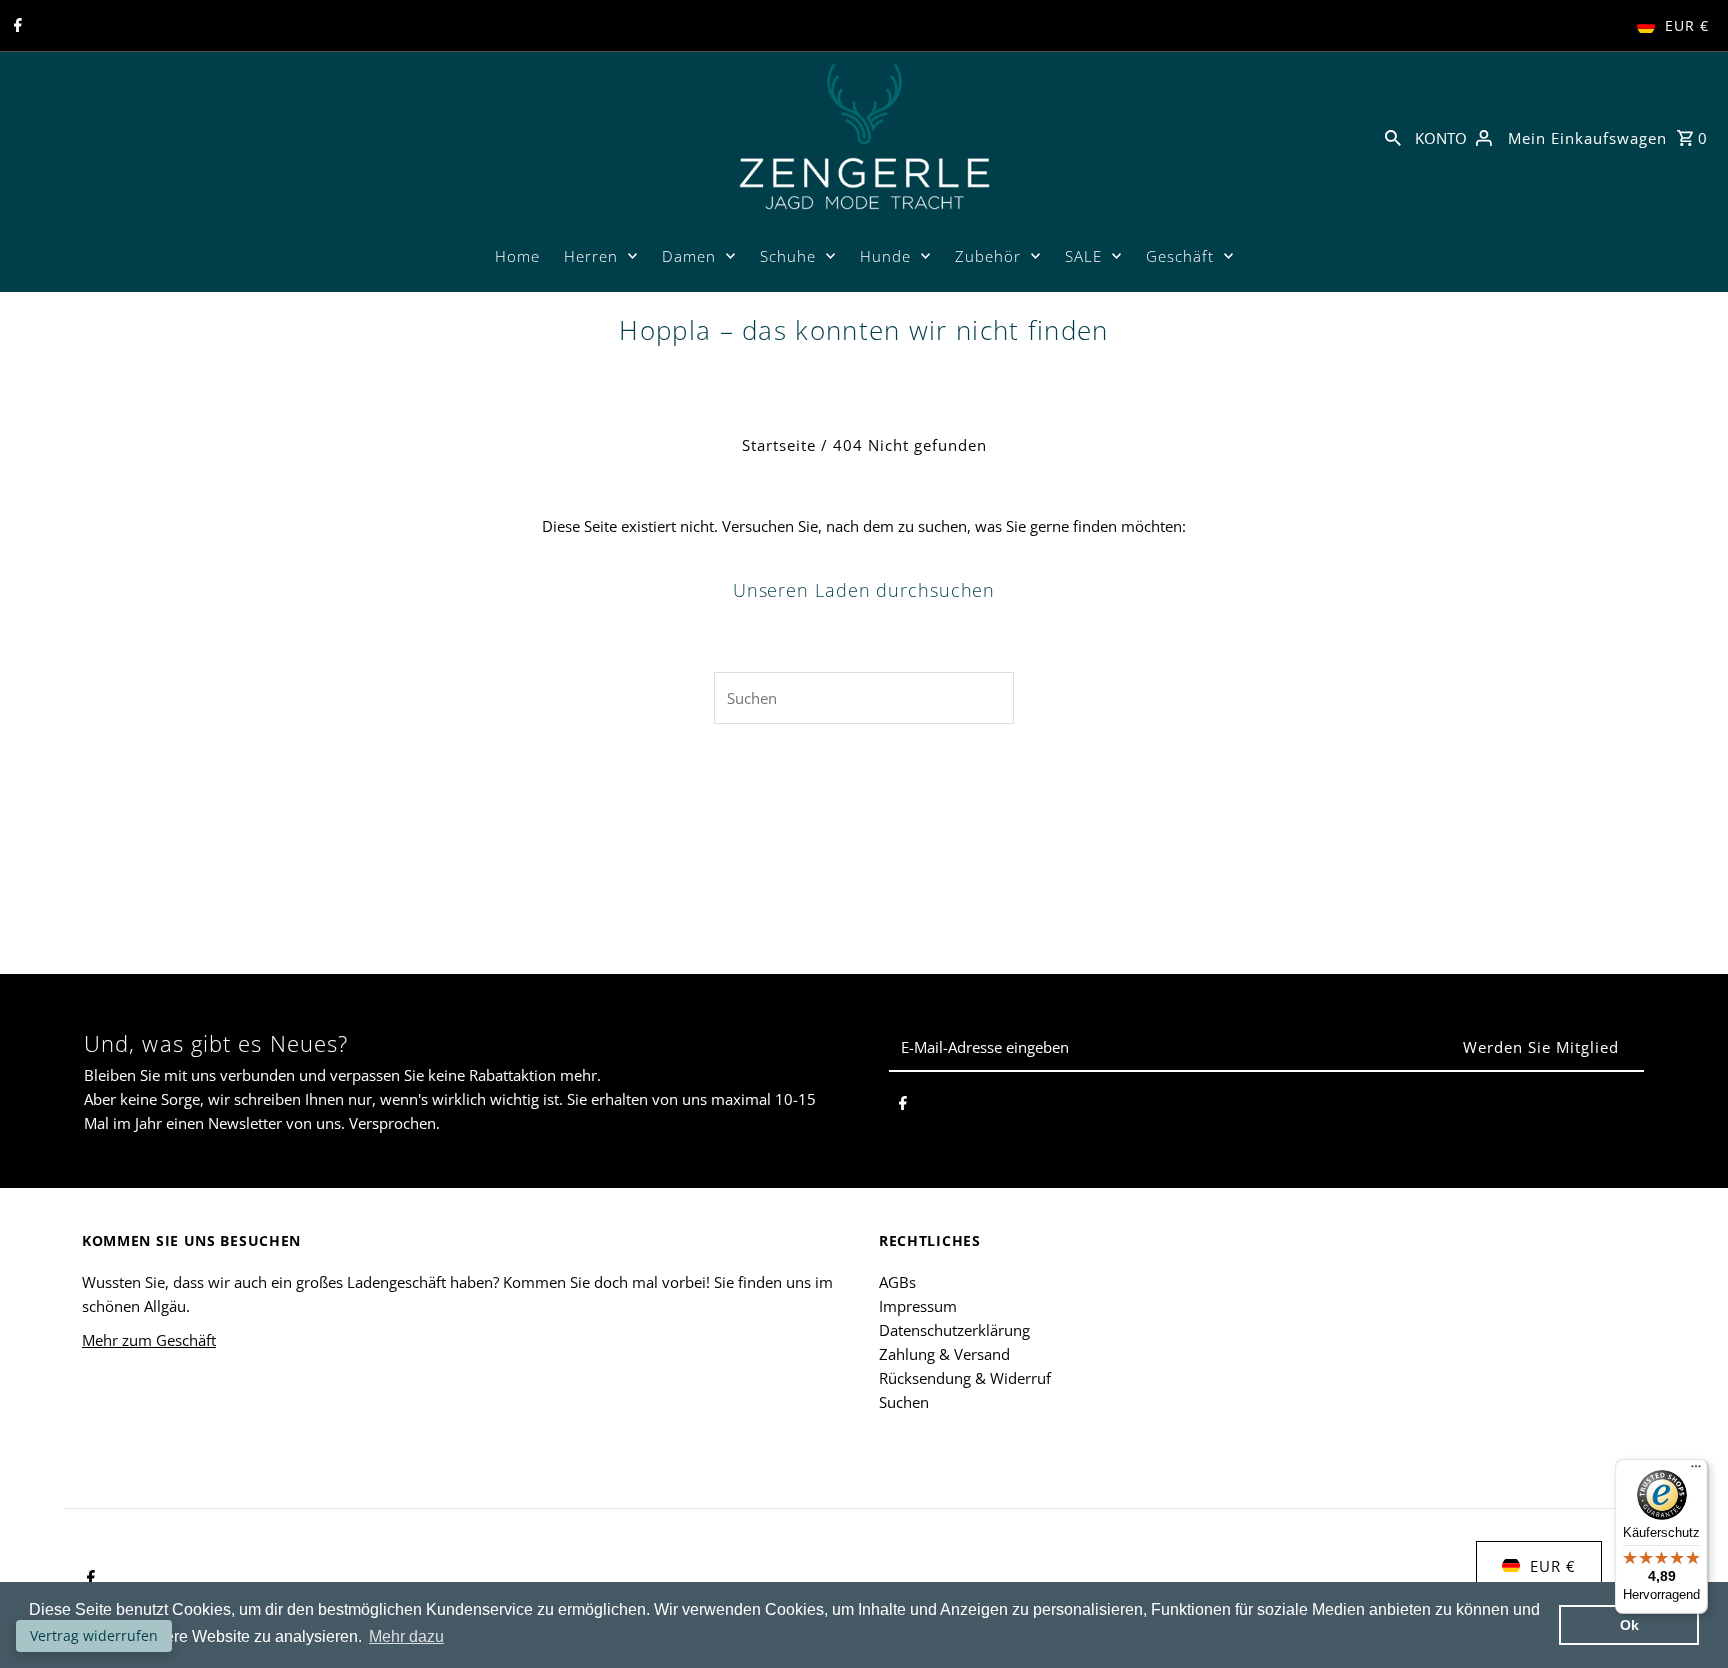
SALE (1083, 256)
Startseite (779, 445)
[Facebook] (15, 26)
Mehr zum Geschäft (149, 1340)
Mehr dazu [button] (406, 1636)
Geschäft (1180, 256)
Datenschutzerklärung (954, 1330)
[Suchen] (1393, 136)
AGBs (897, 1282)
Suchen (904, 1402)
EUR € (1687, 25)
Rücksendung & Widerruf (965, 1378)
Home (517, 256)
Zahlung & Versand (944, 1354)
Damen (689, 256)
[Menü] (1696, 1471)
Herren (591, 256)
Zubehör (988, 256)
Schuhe (788, 256)
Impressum (918, 1306)
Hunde (885, 256)
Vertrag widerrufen (94, 1635)
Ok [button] (1629, 1625)
